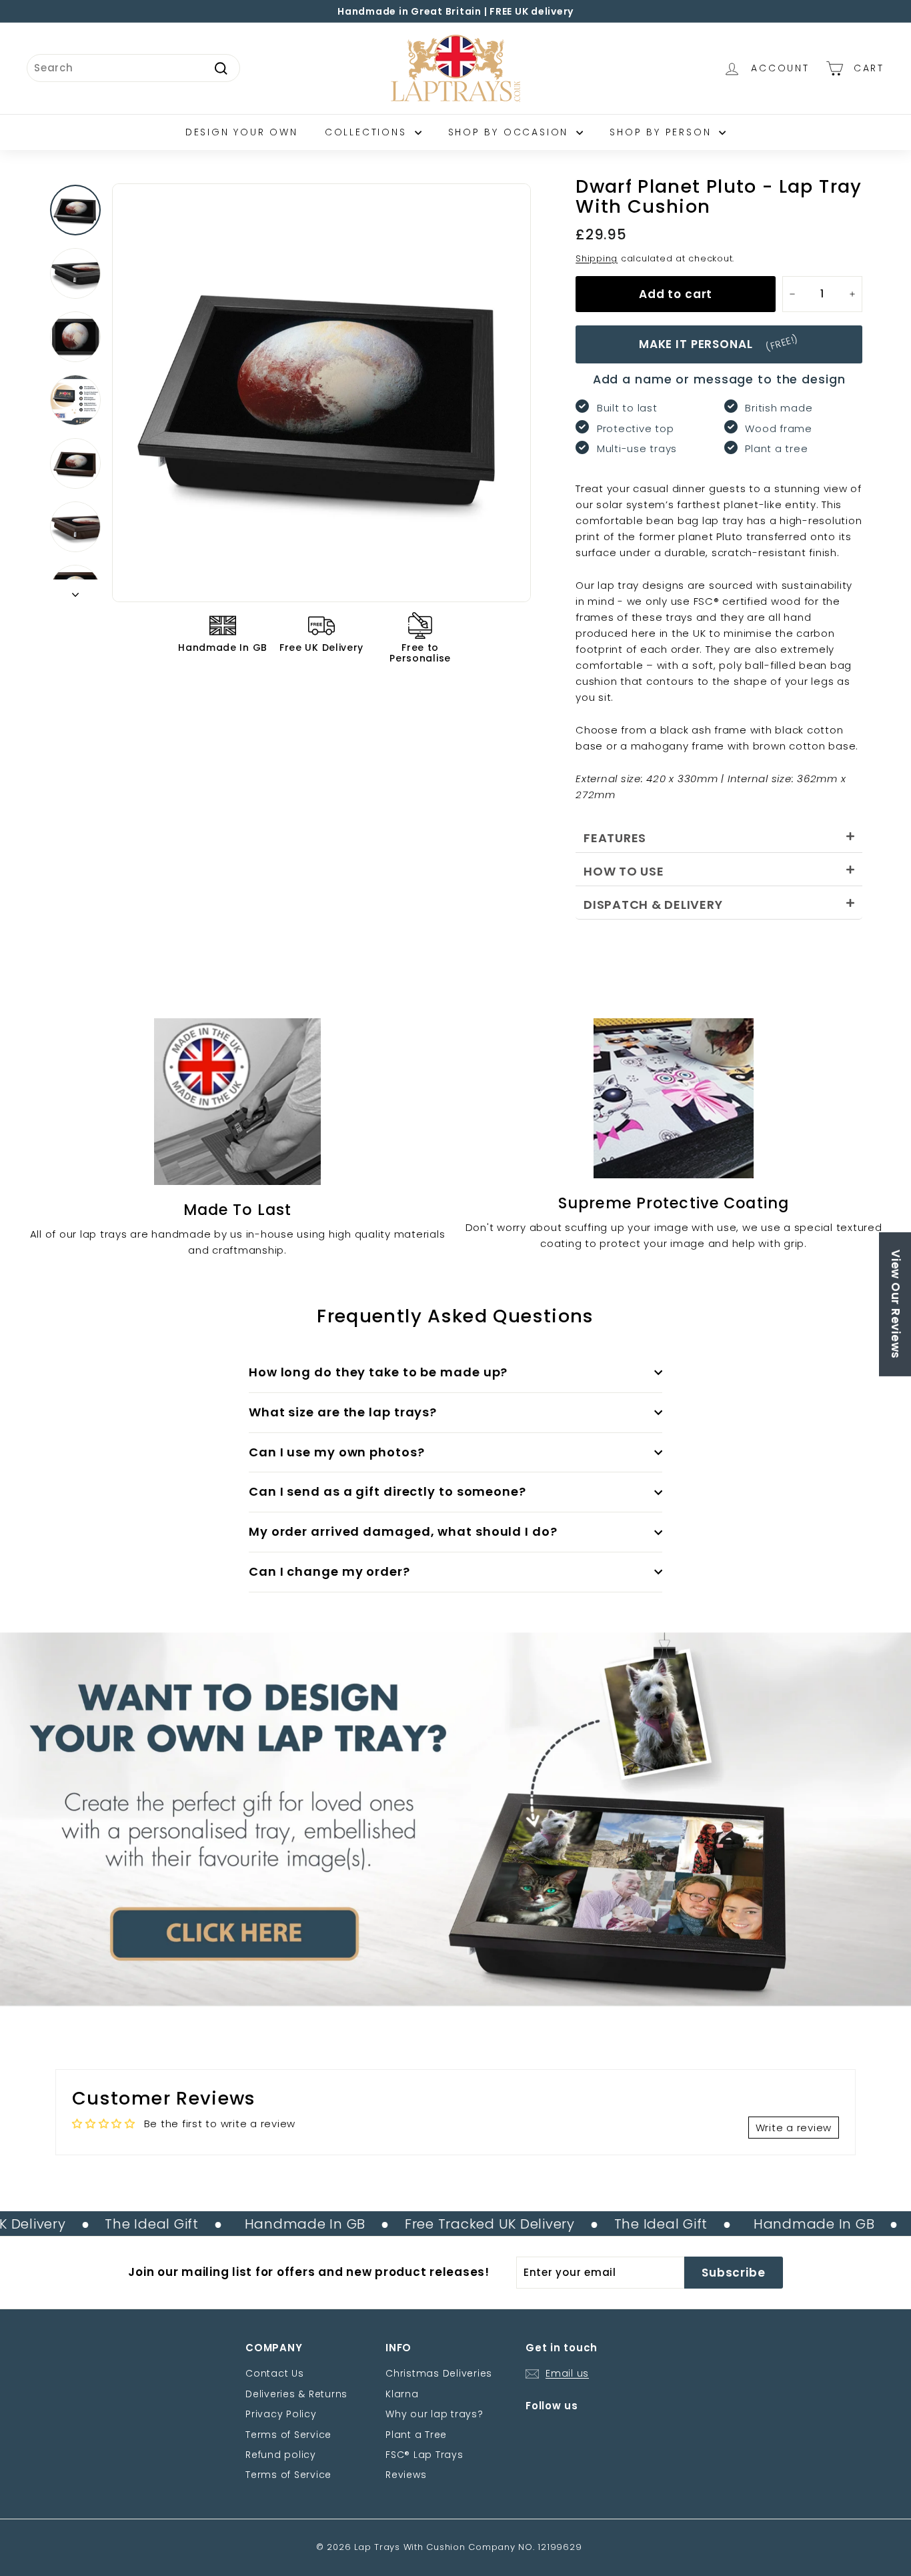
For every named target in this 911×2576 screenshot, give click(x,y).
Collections (368, 132)
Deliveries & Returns (296, 2394)
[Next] (75, 591)
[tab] (719, 836)
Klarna (402, 2394)
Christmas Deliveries (439, 2373)
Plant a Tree (416, 2435)
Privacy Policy (281, 2414)
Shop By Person (663, 132)
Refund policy (281, 2455)
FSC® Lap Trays (424, 2455)
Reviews (406, 2475)
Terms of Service (288, 2435)
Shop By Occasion (511, 132)
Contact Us (275, 2373)
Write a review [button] (794, 2128)
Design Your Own (242, 132)
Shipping (597, 258)
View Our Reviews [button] (896, 1304)
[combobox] (133, 68)
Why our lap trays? (434, 2414)
